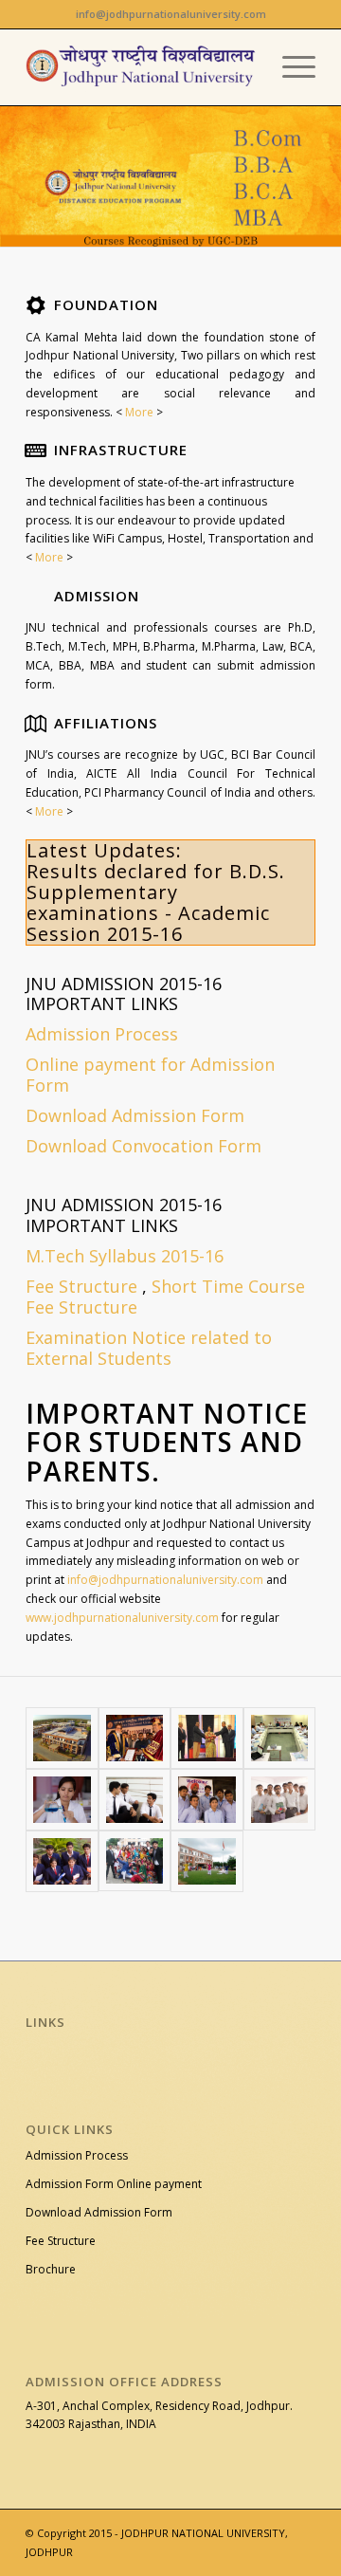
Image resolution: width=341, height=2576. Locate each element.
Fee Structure (81, 1286)
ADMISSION (97, 596)
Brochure (51, 2269)
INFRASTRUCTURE (121, 450)
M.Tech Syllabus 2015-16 (125, 1256)
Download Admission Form (99, 2212)
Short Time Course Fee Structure (165, 1297)
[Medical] (62, 1800)
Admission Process (77, 2155)
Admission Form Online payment (114, 2184)
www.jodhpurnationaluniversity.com (122, 1618)
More (138, 412)
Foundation (106, 304)
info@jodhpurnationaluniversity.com (165, 1580)
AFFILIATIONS (106, 723)
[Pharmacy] (280, 1800)
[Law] (135, 1800)
